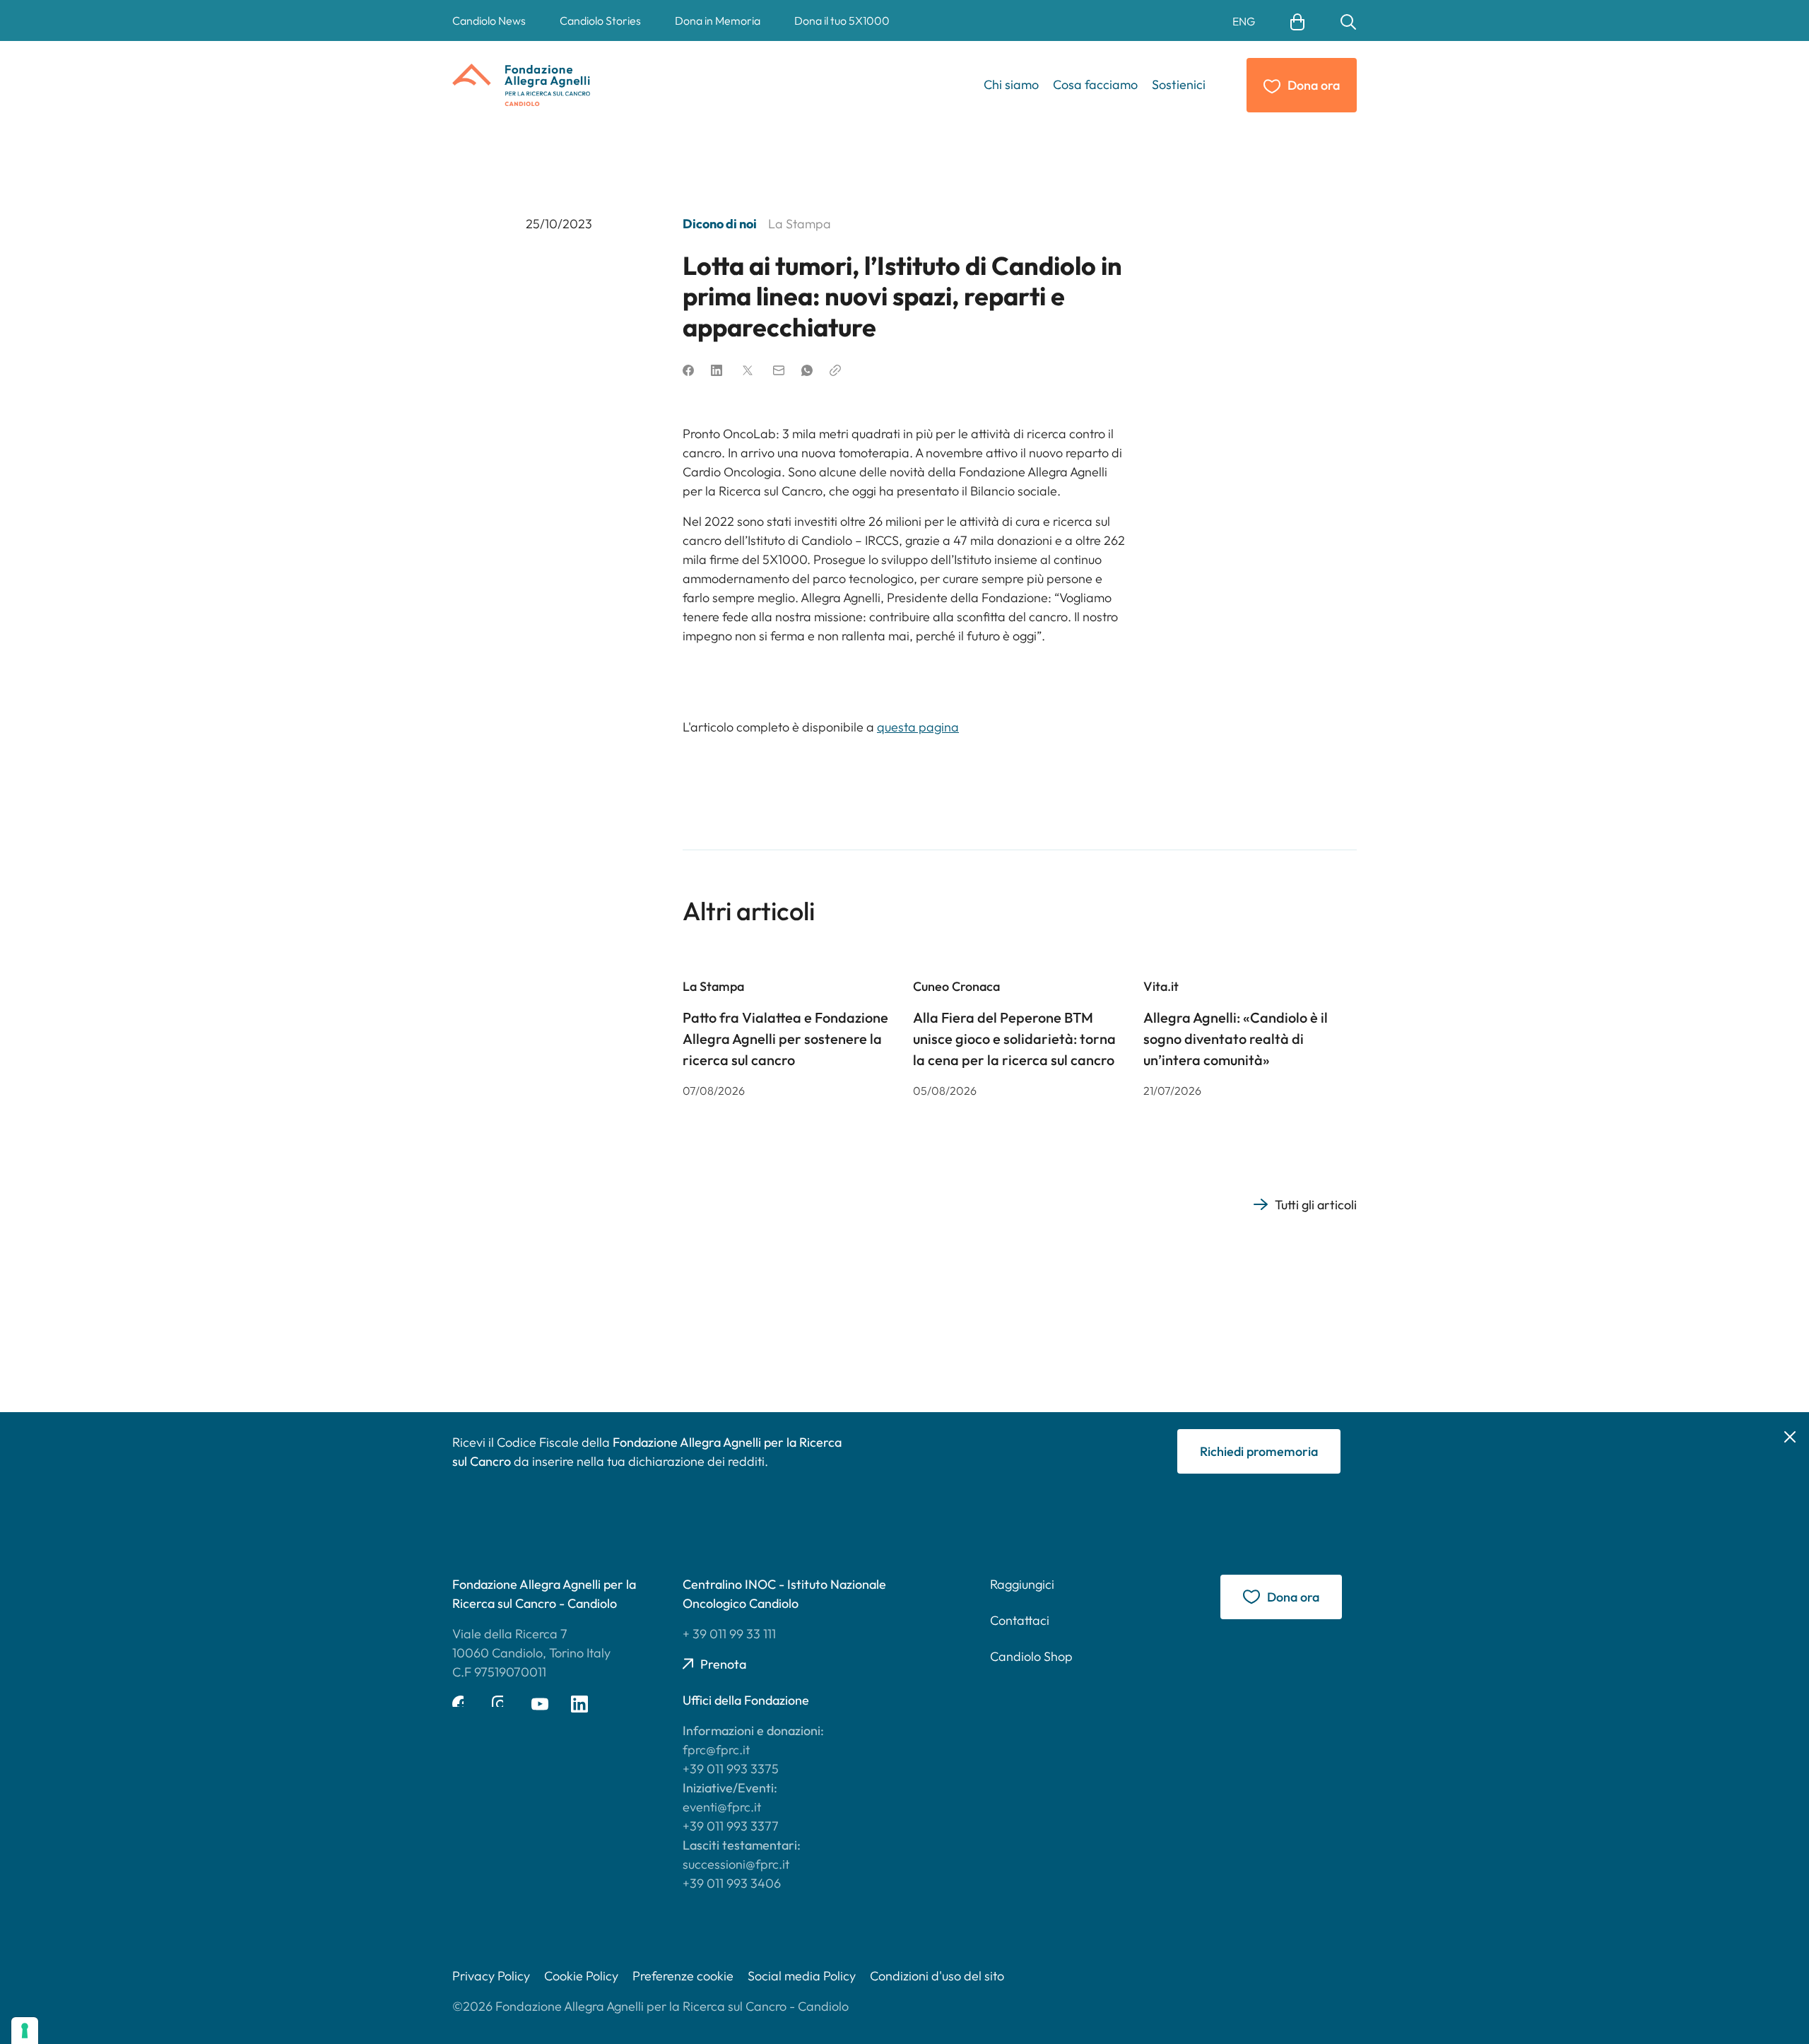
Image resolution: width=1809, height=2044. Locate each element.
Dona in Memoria (718, 20)
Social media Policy (802, 1976)
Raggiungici (1022, 1584)
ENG (1244, 21)
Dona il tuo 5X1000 (842, 20)
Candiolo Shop (1031, 1656)
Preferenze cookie (683, 1976)
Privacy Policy (491, 1976)
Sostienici (1179, 84)
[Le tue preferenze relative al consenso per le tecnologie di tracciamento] (25, 2031)
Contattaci (1020, 1620)
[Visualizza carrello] (1297, 20)
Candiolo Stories (600, 20)
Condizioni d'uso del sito (937, 1976)
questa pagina (918, 727)
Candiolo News (489, 20)
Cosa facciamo (1095, 84)
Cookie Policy (581, 1976)
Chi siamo (1011, 84)
